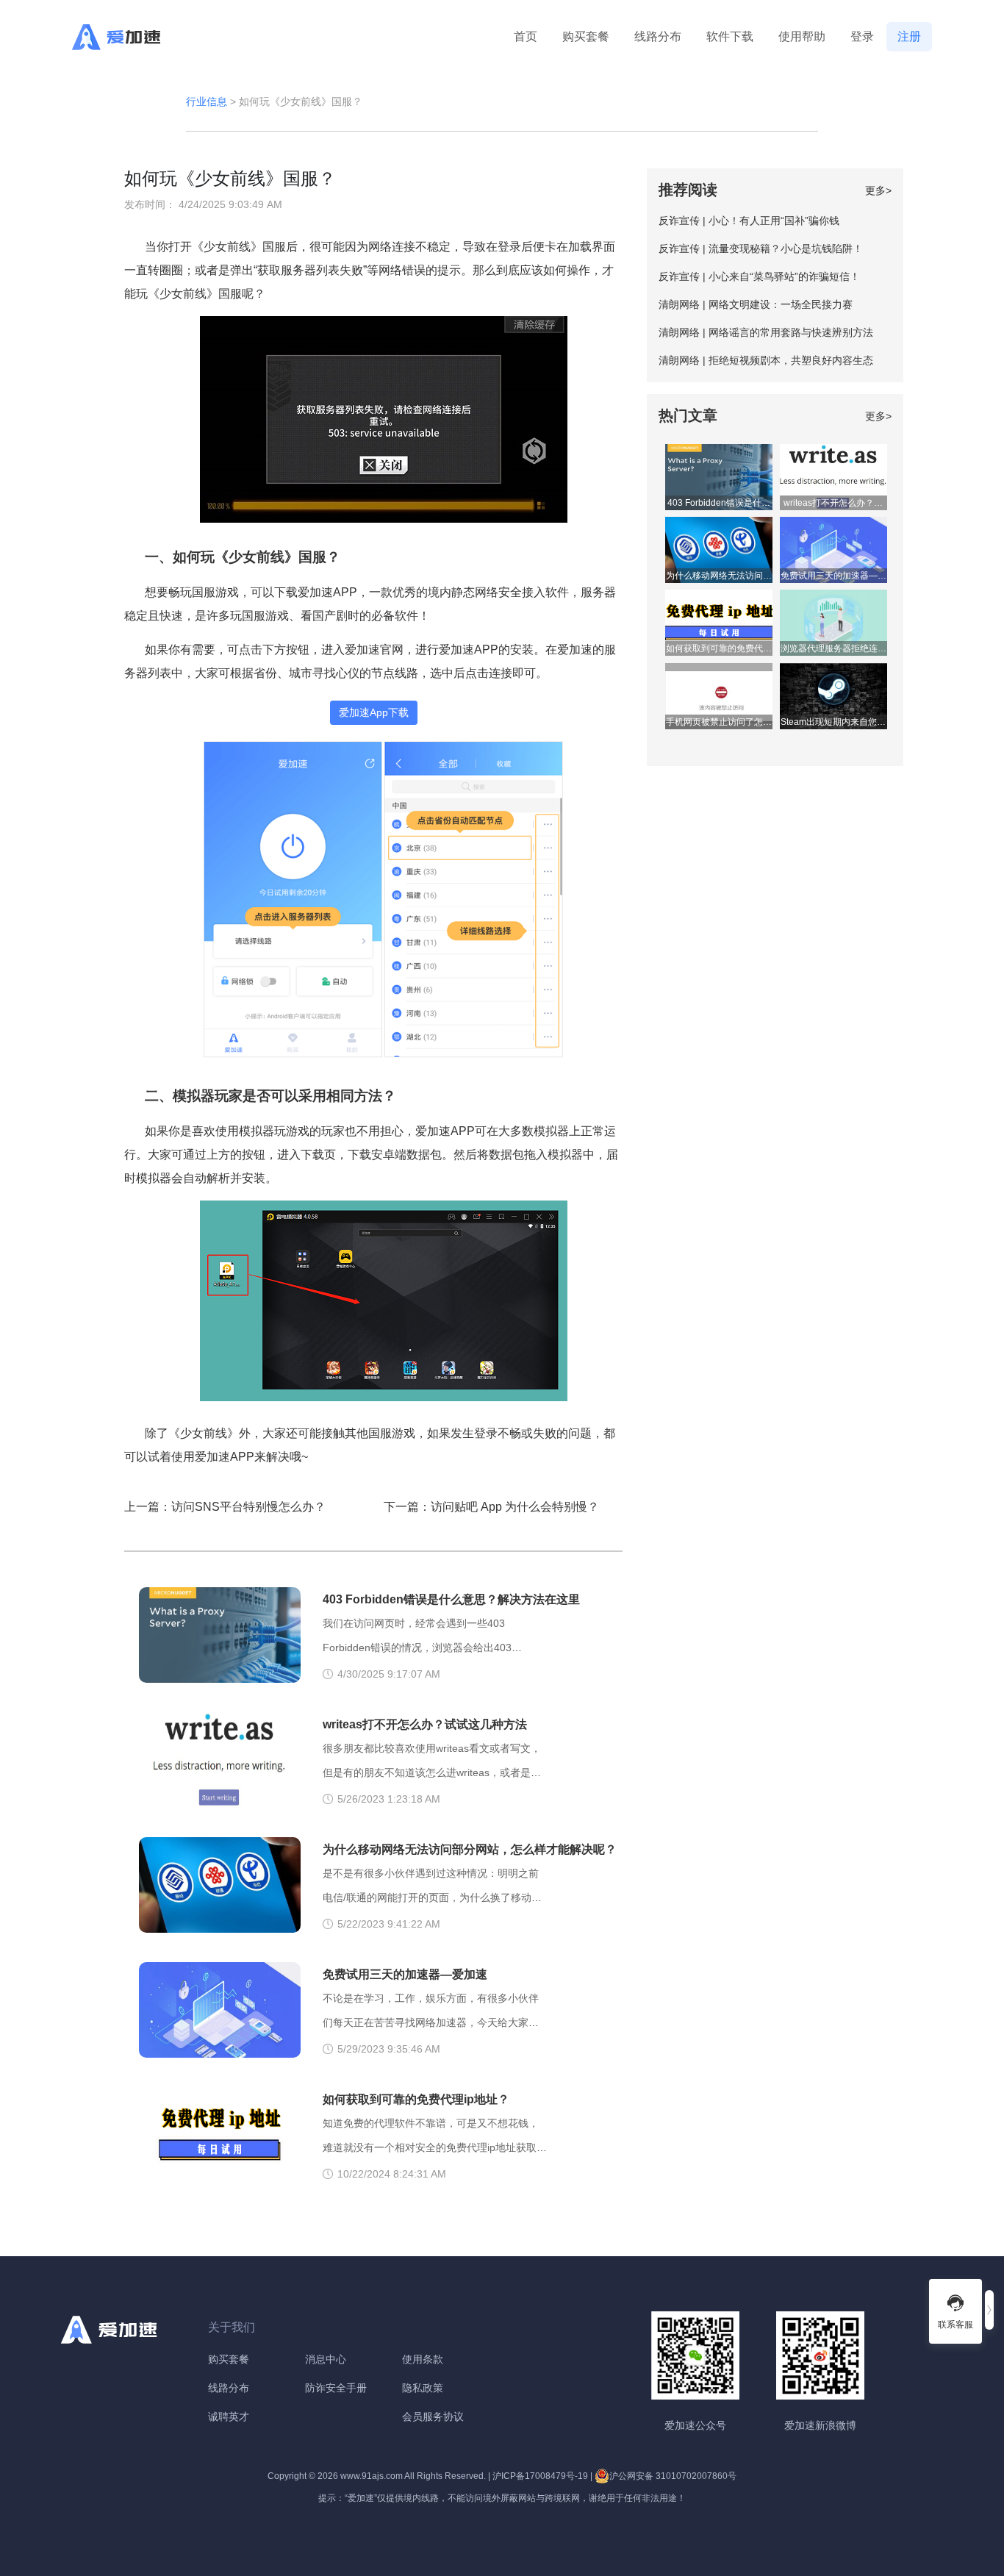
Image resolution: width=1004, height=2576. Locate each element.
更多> (878, 190)
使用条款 (423, 2359)
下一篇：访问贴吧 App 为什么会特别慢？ (491, 1507)
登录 (862, 36)
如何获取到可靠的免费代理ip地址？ (416, 2099)
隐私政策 (423, 2388)
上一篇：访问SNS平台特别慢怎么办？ (225, 1507)
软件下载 (730, 36)
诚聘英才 (229, 2416)
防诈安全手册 (336, 2388)
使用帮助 (802, 36)
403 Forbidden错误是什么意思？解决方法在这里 (451, 1599)
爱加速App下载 (374, 712)
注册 (909, 36)
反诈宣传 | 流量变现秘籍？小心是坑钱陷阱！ (761, 248)
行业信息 (207, 101)
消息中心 (326, 2359)
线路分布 (658, 36)
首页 (526, 36)
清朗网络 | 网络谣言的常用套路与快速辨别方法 (766, 332)
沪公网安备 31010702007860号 (673, 2476)
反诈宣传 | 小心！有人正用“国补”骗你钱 (749, 221)
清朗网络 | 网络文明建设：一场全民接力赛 (756, 304)
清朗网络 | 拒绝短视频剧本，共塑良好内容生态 (766, 360)
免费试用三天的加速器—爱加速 (405, 1974)
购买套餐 (586, 36)
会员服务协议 (433, 2416)
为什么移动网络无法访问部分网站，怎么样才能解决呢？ (470, 1849)
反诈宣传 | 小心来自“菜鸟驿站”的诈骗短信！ (759, 276)
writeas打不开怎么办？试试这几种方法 (425, 1724)
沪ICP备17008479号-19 (540, 2476)
